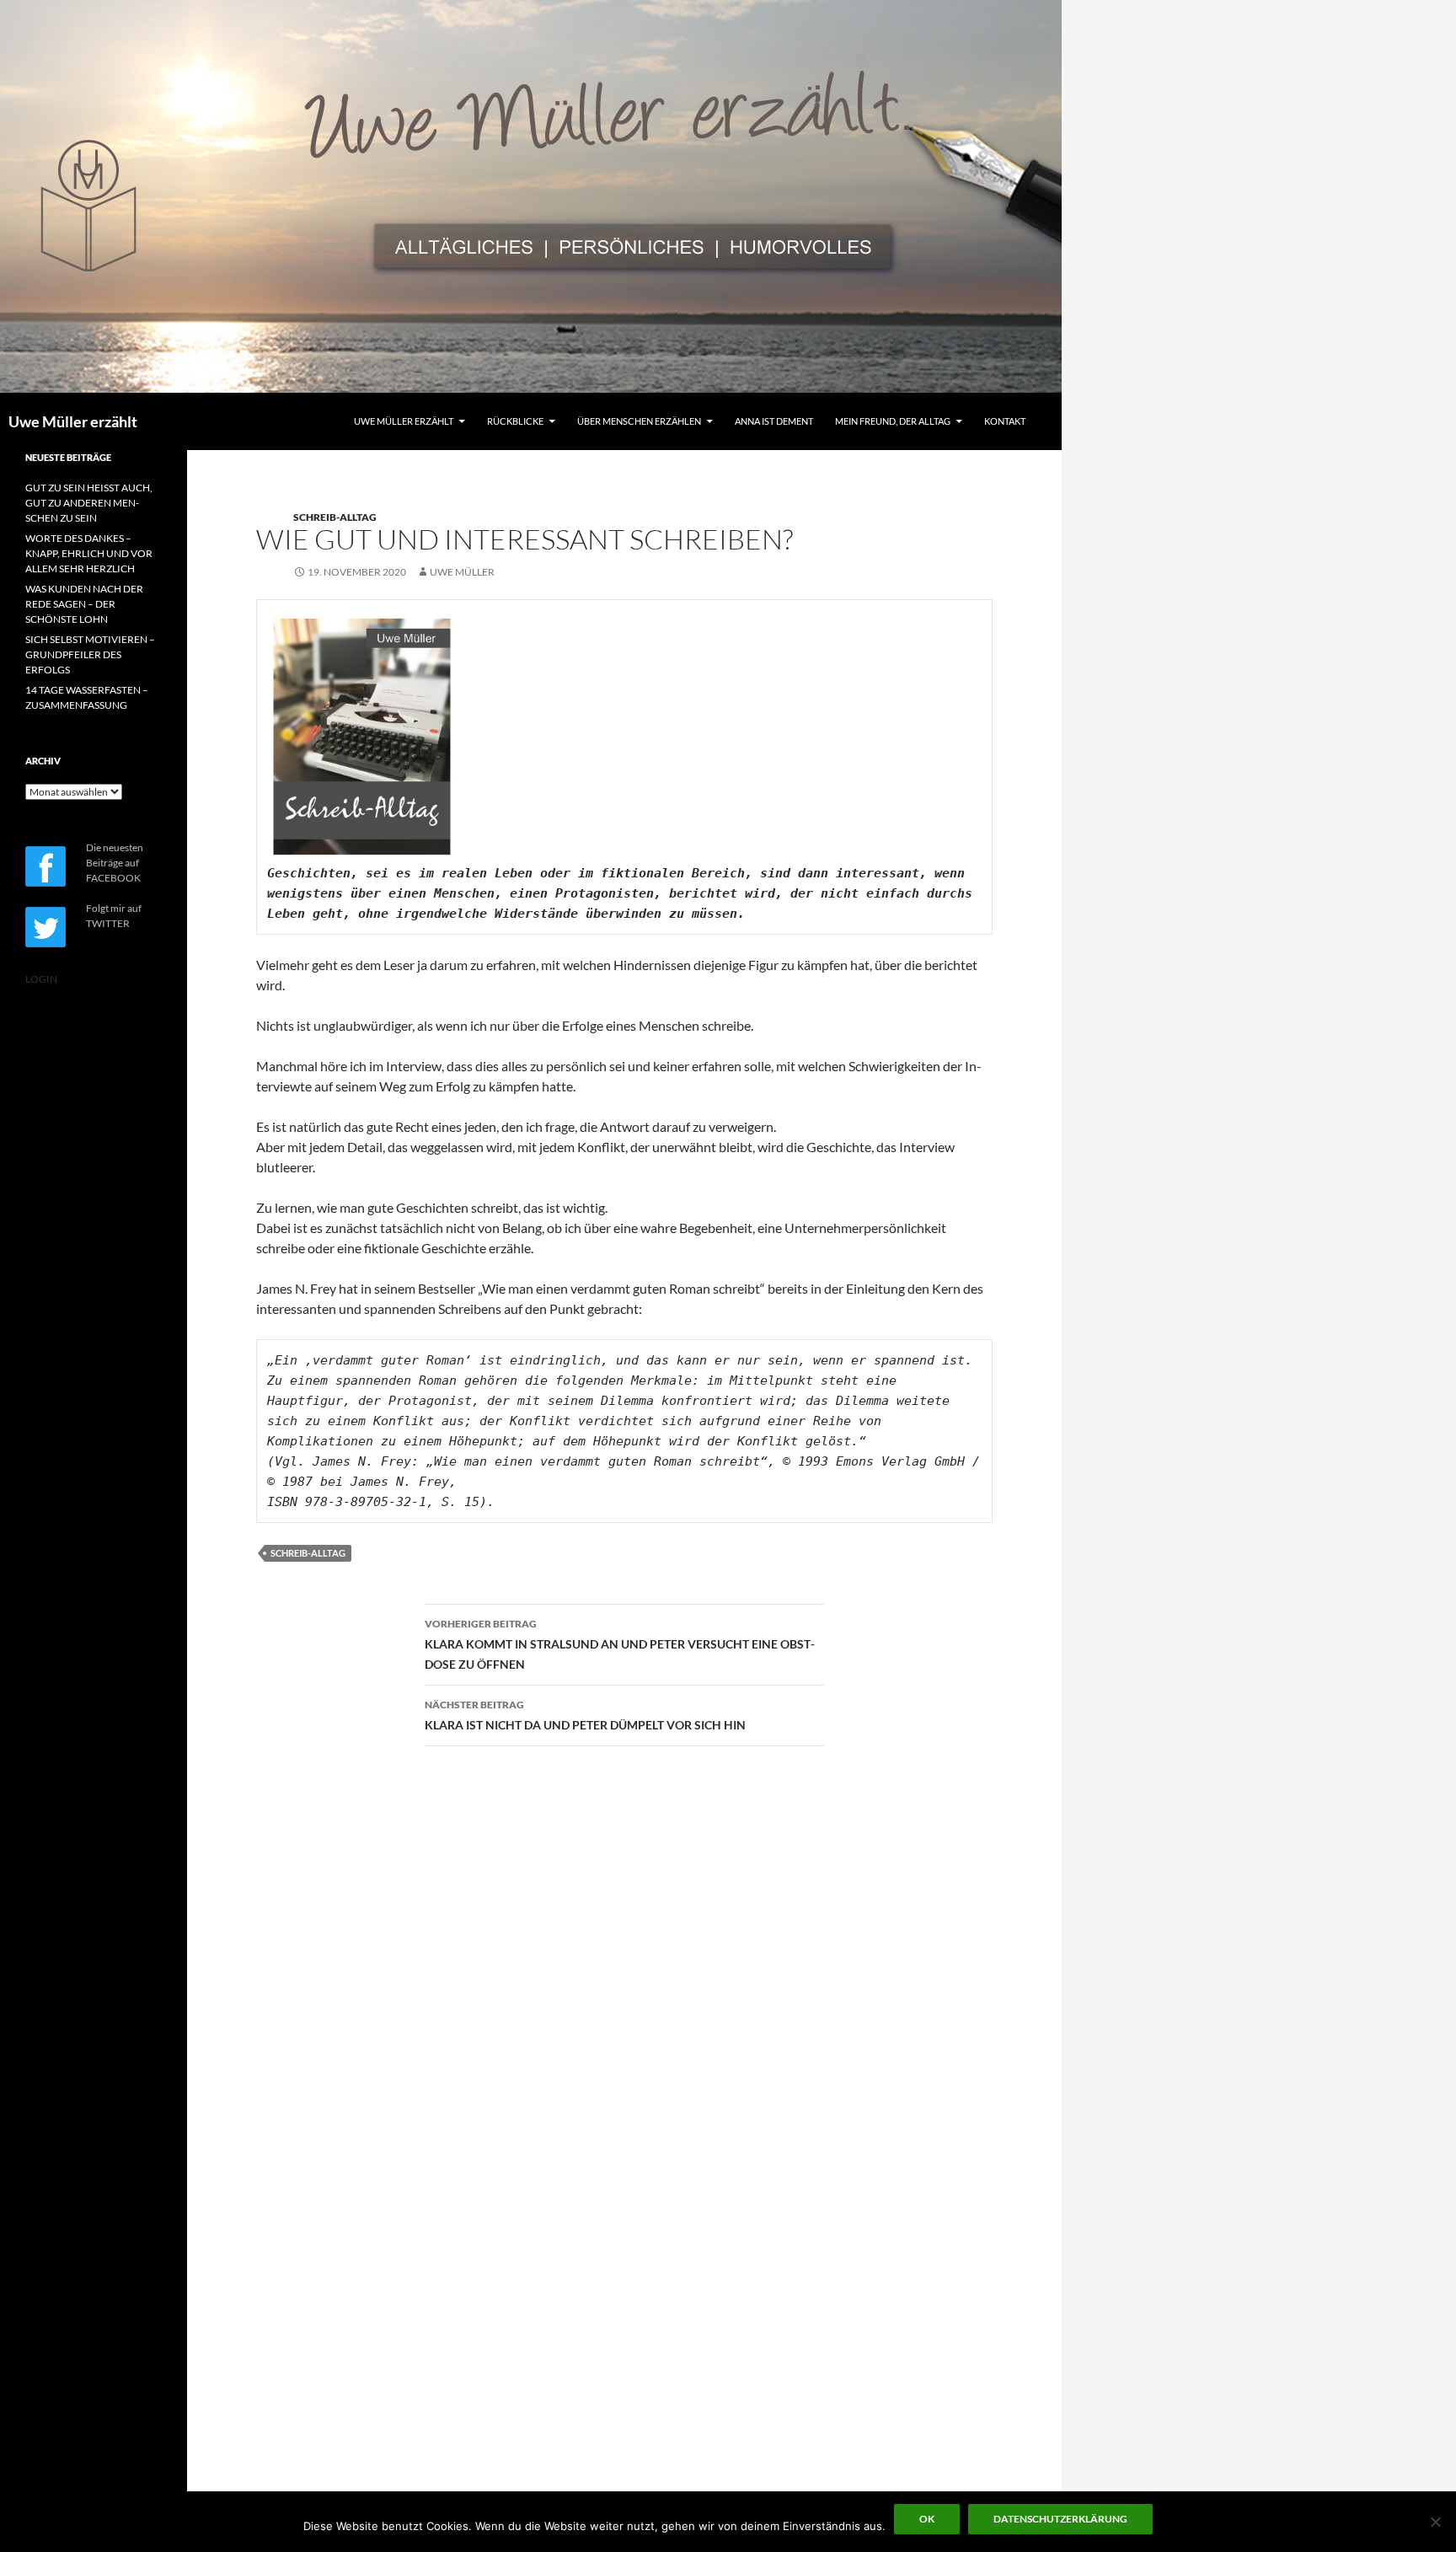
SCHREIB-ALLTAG (335, 517)
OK (927, 2519)
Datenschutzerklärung (1060, 2519)
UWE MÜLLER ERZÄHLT (404, 421)
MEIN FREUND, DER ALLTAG (893, 421)
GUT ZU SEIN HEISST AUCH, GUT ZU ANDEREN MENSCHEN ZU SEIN (89, 503)
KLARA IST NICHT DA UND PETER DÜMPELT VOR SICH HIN (585, 1715)
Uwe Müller (462, 572)
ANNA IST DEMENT (774, 421)
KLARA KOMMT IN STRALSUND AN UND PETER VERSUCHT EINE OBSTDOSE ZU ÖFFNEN (620, 1644)
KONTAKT (1005, 421)
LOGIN (41, 979)
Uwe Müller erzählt (73, 421)
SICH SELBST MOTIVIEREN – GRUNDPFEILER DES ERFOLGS (90, 654)
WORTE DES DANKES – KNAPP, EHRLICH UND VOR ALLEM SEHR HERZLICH (89, 553)
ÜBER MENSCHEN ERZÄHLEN (639, 421)
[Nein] (1435, 2522)
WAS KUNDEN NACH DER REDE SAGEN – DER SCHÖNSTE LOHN (84, 604)
